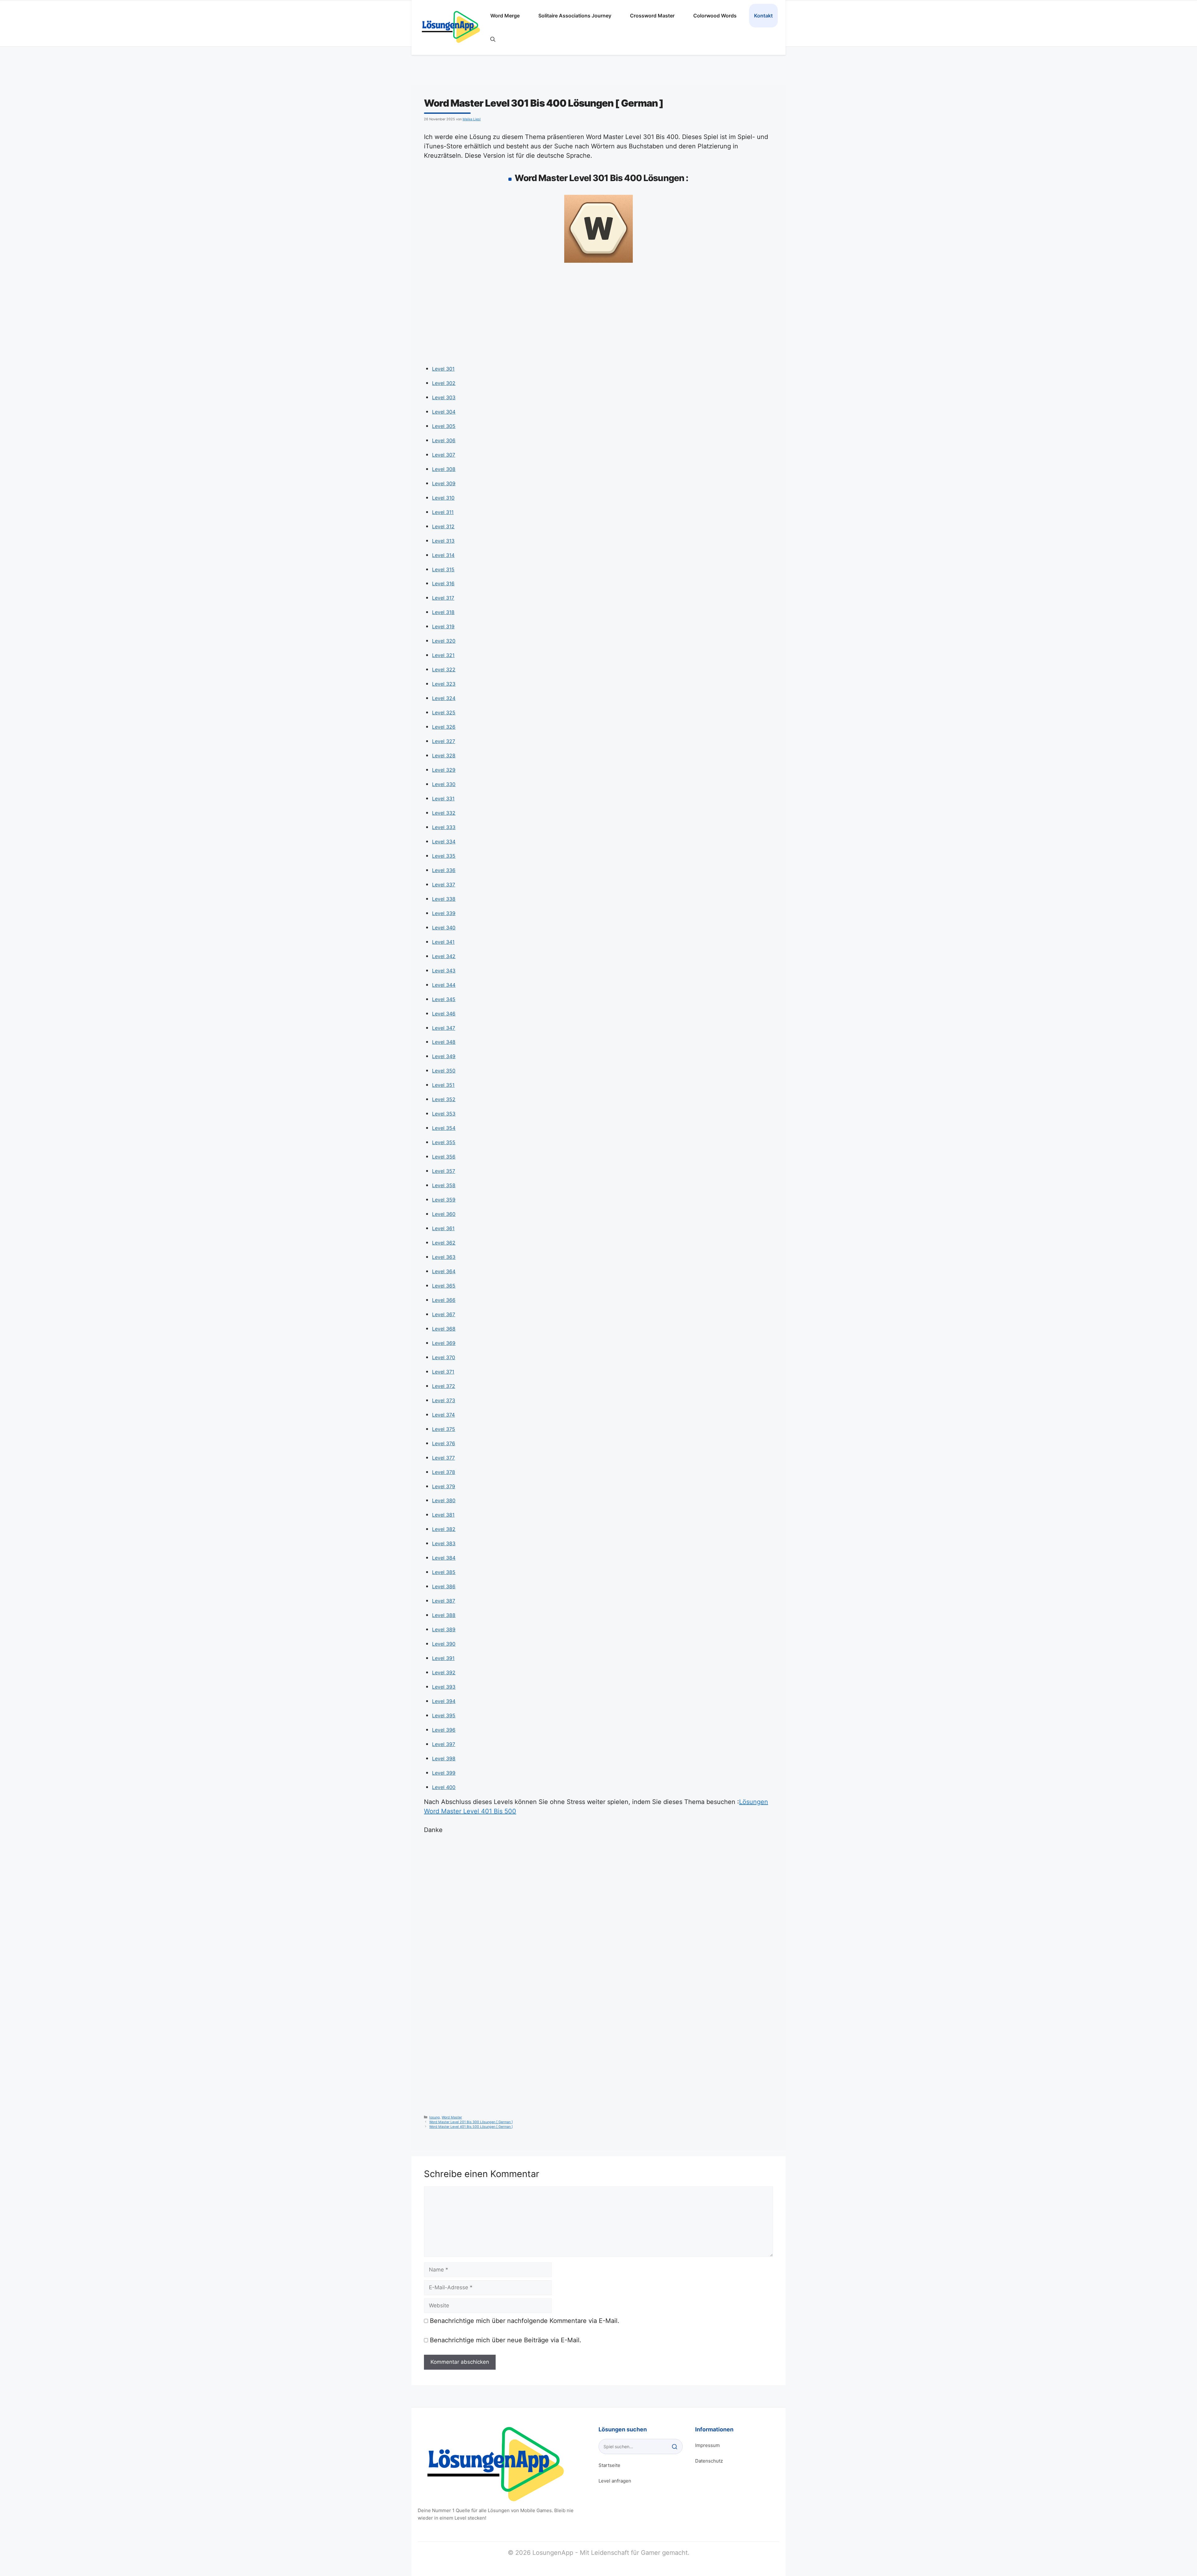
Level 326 (444, 727)
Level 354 (444, 1128)
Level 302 (444, 383)
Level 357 (444, 1171)
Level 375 (444, 1429)
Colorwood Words (715, 16)
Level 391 (443, 1658)
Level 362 (444, 1243)
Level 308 (444, 469)
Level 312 (443, 526)
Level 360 (444, 1214)
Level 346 (444, 1014)
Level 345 (444, 999)
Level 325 (444, 712)
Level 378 (444, 1472)
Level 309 (444, 483)
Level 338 (444, 899)
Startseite (609, 2465)
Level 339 (444, 913)
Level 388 (444, 1615)
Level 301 (443, 369)
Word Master (452, 2117)
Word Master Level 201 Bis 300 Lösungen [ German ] (471, 2122)
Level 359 (444, 1200)
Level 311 (443, 512)
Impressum (707, 2445)
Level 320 (444, 641)
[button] (493, 39)
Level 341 (443, 942)
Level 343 (444, 971)
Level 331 (443, 799)
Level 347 (444, 1028)
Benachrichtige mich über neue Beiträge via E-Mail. (506, 2340)
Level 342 (444, 956)
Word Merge (505, 16)
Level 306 (444, 440)
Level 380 (444, 1500)
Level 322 (444, 669)
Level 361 (443, 1228)
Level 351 (443, 1085)
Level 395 (444, 1715)
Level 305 (444, 426)
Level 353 (444, 1114)
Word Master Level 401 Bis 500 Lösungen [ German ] (471, 2127)
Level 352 (444, 1099)
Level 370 (444, 1357)
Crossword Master (652, 16)
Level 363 (444, 1257)
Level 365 (444, 1286)
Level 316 (443, 583)
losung (435, 2117)
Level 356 (444, 1157)
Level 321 (443, 655)
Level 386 (444, 1586)
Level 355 (444, 1142)
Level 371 (443, 1372)
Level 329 (444, 770)
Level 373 (444, 1400)
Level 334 (444, 842)
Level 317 (443, 598)
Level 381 (443, 1515)
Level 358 (444, 1185)
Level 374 (443, 1415)
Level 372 (444, 1386)
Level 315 (443, 569)
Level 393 (444, 1687)
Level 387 (444, 1601)
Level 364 (444, 1271)
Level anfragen (615, 2481)
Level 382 (444, 1529)
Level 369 (444, 1343)
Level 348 (444, 1042)
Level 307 (444, 455)
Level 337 (444, 885)
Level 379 (444, 1486)
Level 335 (444, 856)
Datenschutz (709, 2461)
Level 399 (444, 1773)
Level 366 (444, 1300)
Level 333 (444, 827)
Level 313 (443, 541)
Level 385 (444, 1572)
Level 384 (444, 1558)
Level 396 (444, 1730)
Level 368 (444, 1329)
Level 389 (444, 1629)
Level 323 (444, 684)
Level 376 (444, 1443)
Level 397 (444, 1744)
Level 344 (444, 985)
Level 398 (444, 1758)
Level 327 (444, 741)
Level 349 (444, 1056)
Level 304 (444, 412)
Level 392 (444, 1672)
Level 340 (444, 928)
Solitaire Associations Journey (575, 16)
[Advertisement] (598, 316)
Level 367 (444, 1314)
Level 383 (444, 1543)
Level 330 (444, 784)
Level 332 (444, 813)
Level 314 (443, 555)
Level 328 (444, 756)
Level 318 (443, 612)
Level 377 (443, 1458)
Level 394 (444, 1701)
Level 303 (444, 397)
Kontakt (763, 16)
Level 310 (443, 498)
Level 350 (444, 1071)
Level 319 (443, 626)
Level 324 (444, 698)
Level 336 (444, 870)
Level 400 (444, 1787)
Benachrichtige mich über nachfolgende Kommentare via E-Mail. (525, 2321)
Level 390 (444, 1644)
